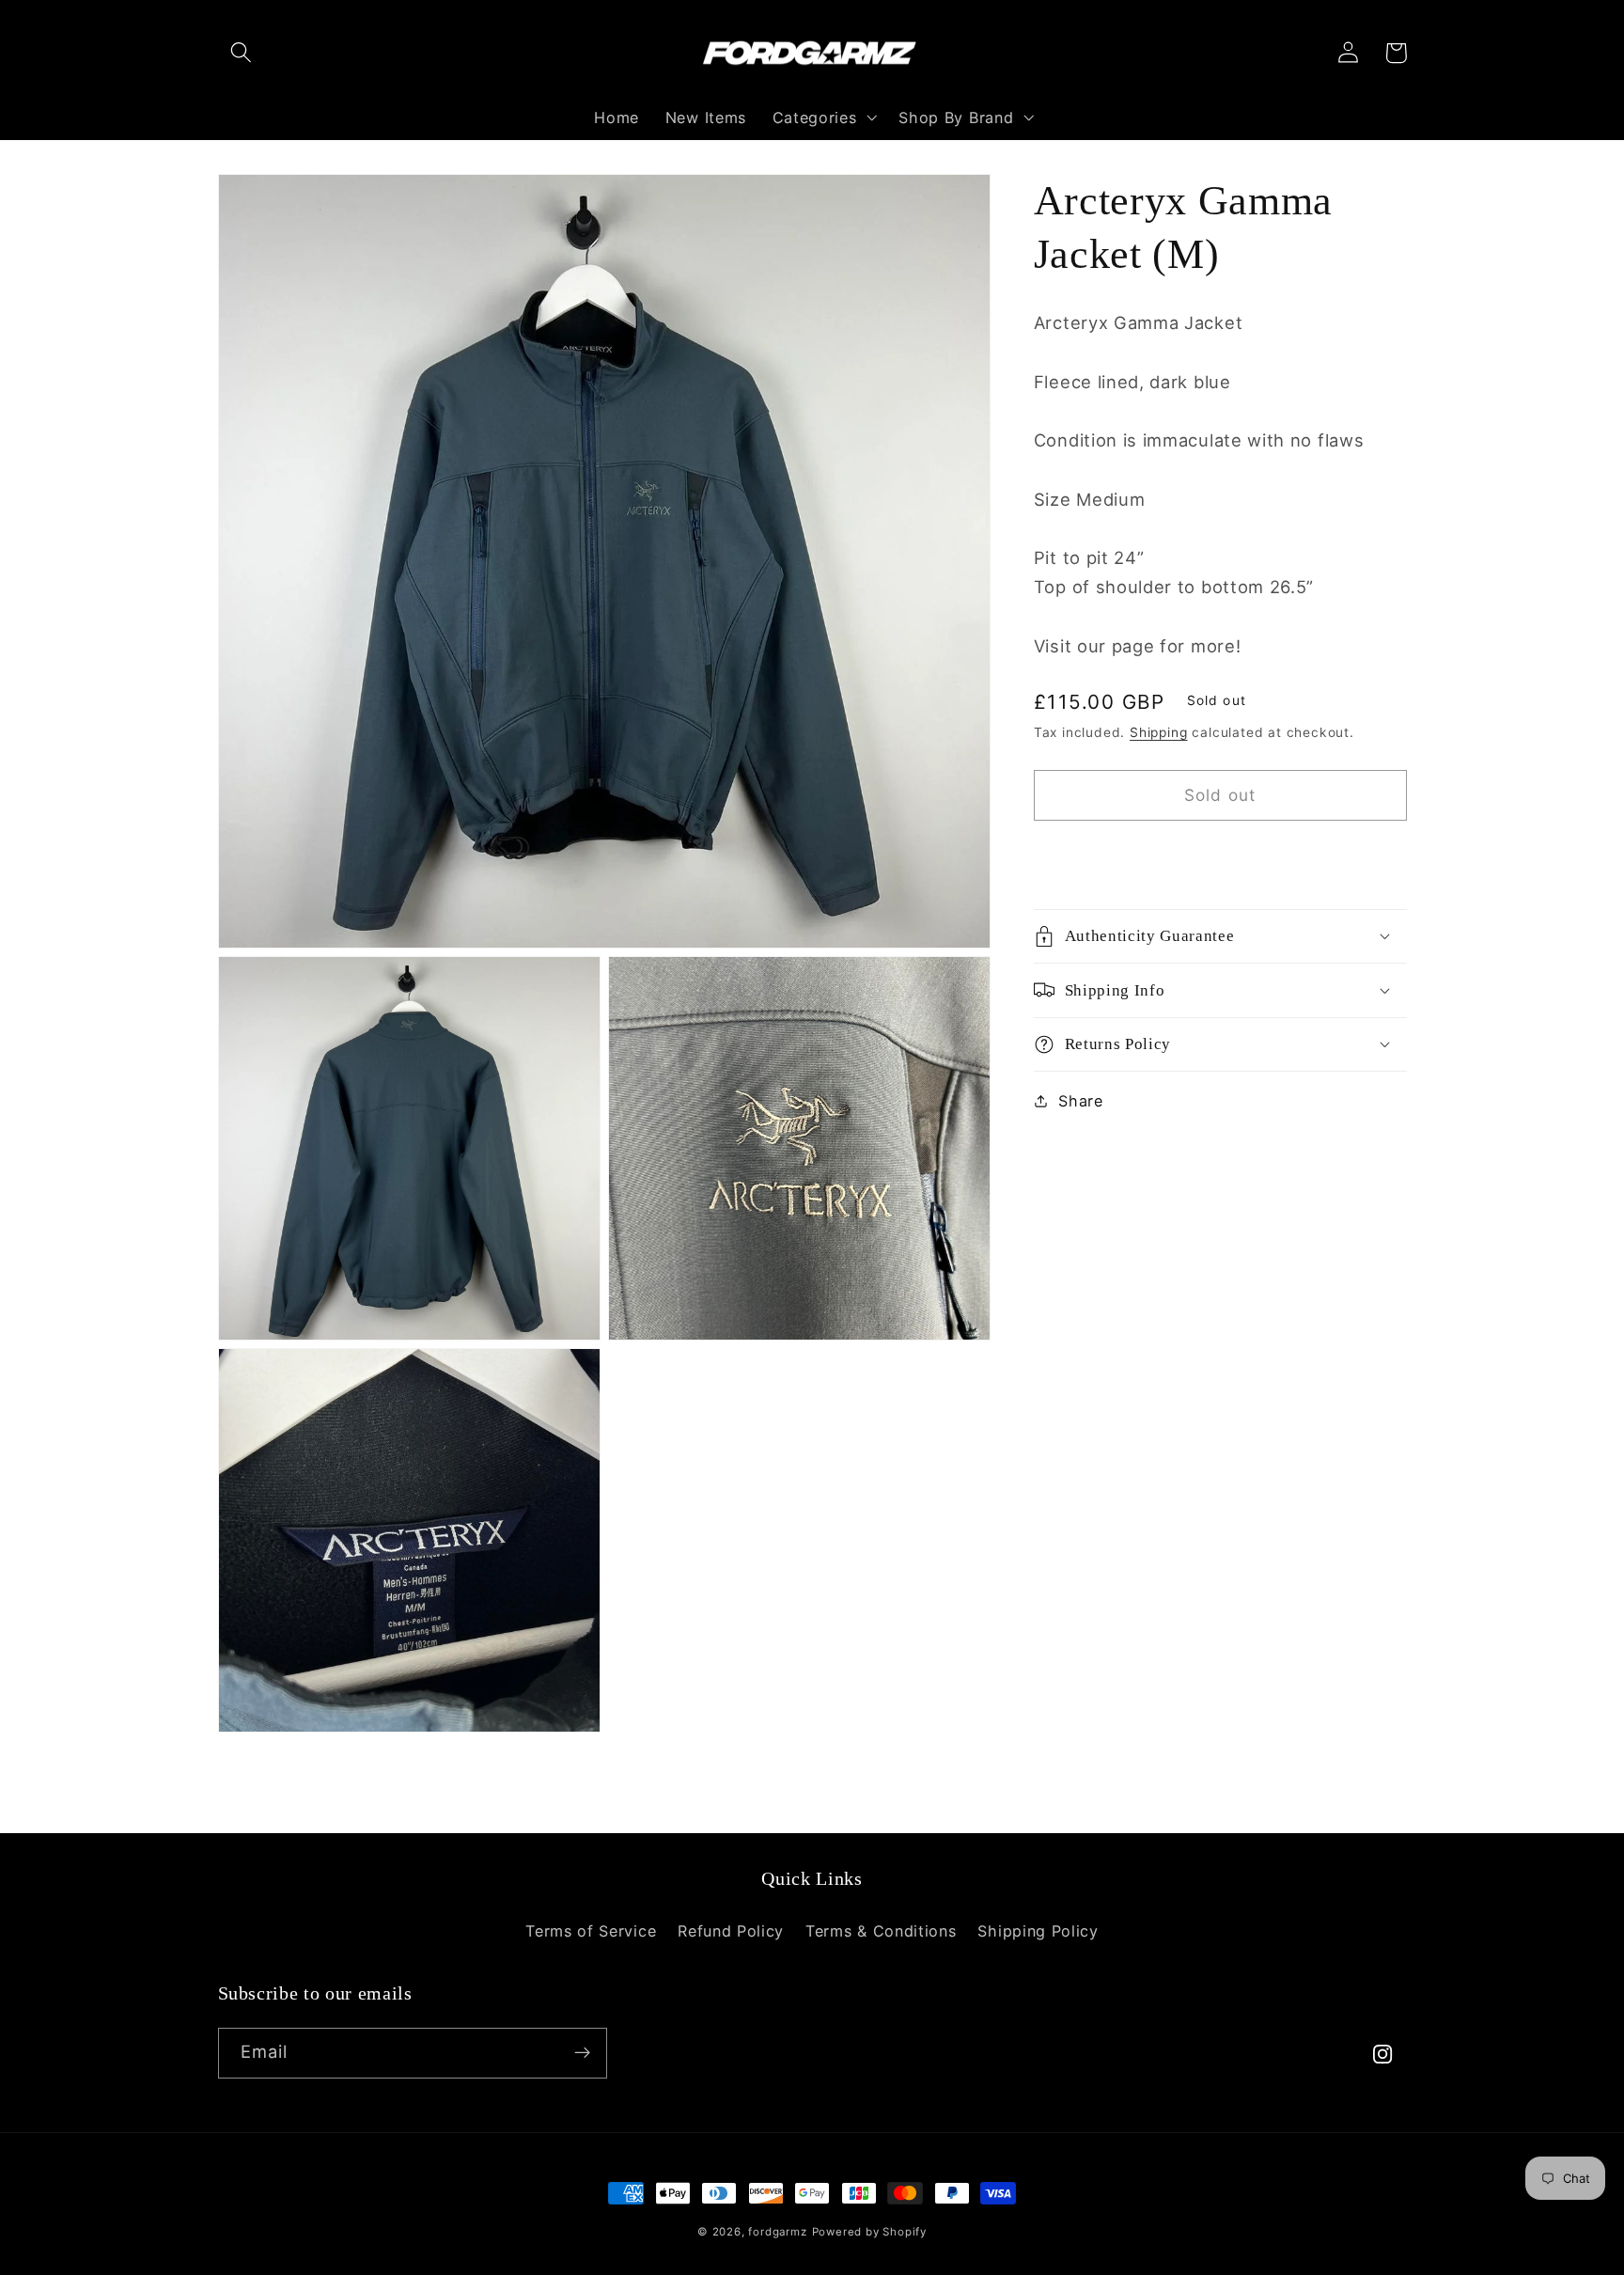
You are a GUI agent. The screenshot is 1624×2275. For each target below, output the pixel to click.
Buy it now (1220, 856)
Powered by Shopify (870, 2232)
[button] (242, 53)
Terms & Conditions (881, 1931)
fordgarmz (777, 2232)
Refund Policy (731, 1931)
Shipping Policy (1038, 1931)
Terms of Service (591, 1931)
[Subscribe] (582, 2053)
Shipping (1158, 732)
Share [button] (1080, 1100)
